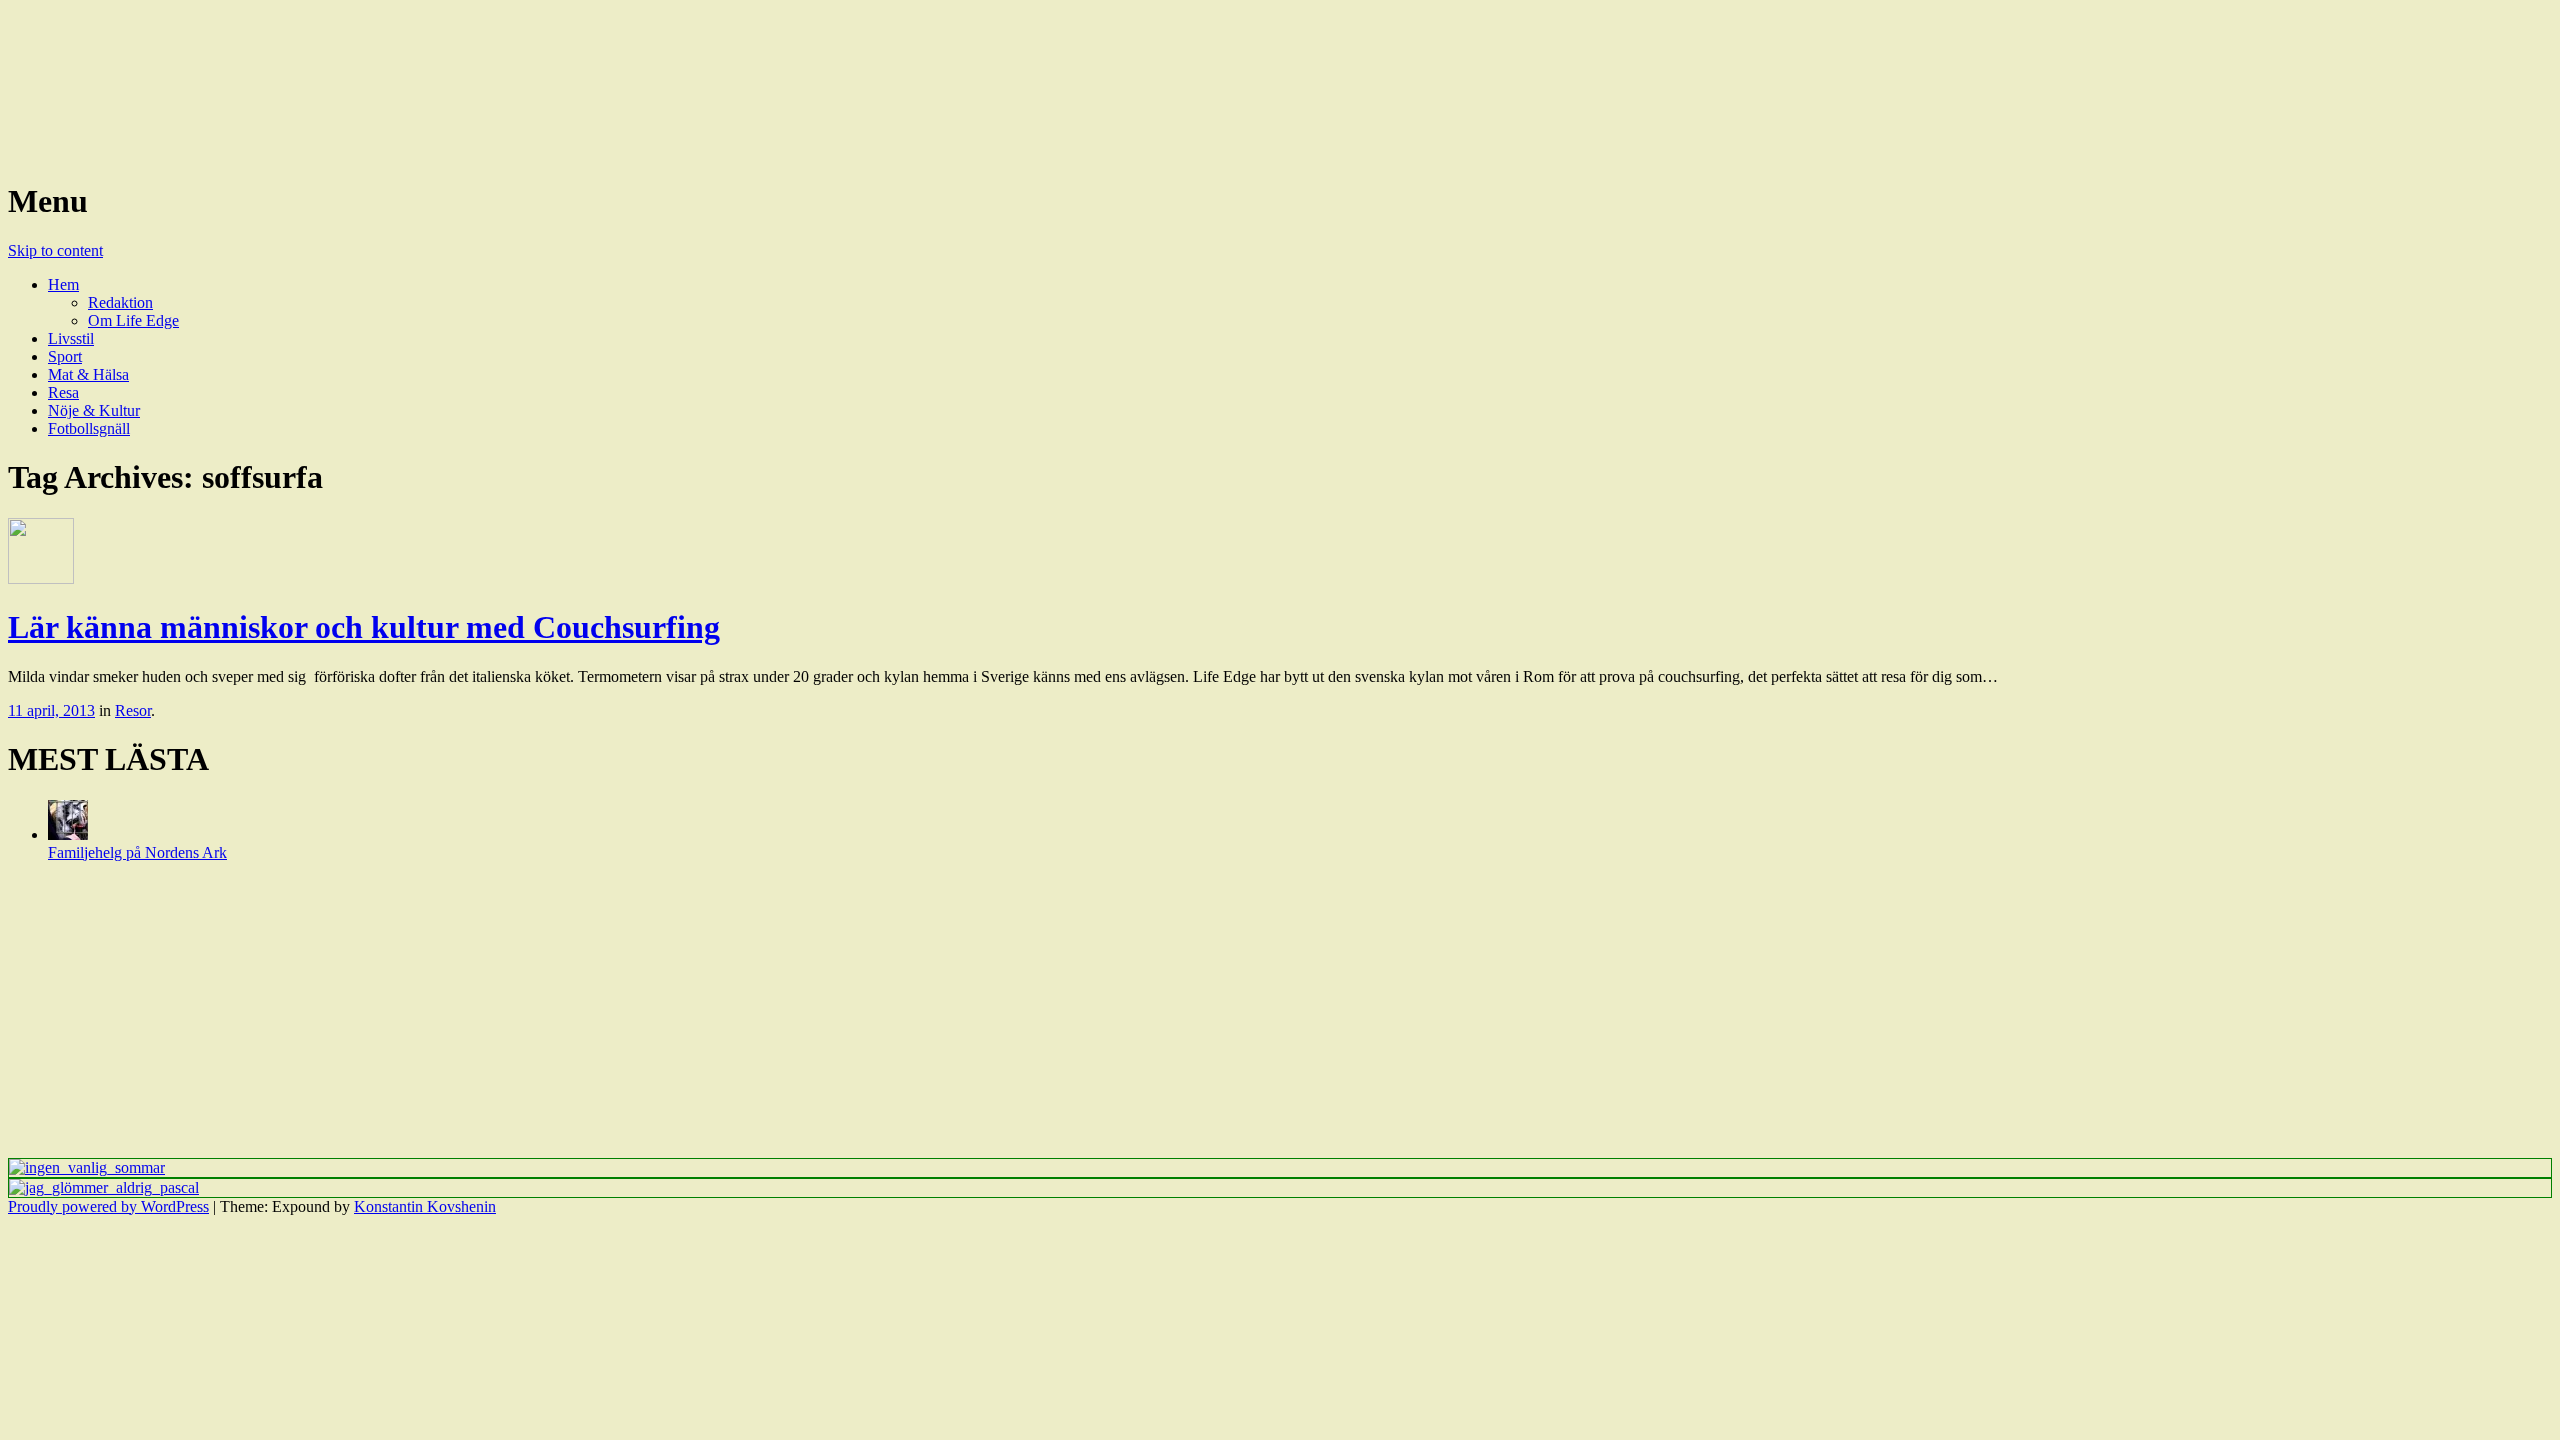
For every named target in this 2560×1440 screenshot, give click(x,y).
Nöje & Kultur (94, 410)
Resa (63, 392)
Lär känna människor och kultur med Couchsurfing (364, 627)
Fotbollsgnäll (89, 428)
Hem (63, 284)
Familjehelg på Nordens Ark (137, 852)
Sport (65, 356)
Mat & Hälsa (88, 374)
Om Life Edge (133, 320)
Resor (133, 710)
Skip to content (55, 250)
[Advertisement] (608, 1018)
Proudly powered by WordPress (108, 1206)
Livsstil (71, 338)
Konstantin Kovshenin (425, 1206)
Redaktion (120, 302)
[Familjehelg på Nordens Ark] (68, 834)
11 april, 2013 (51, 710)
